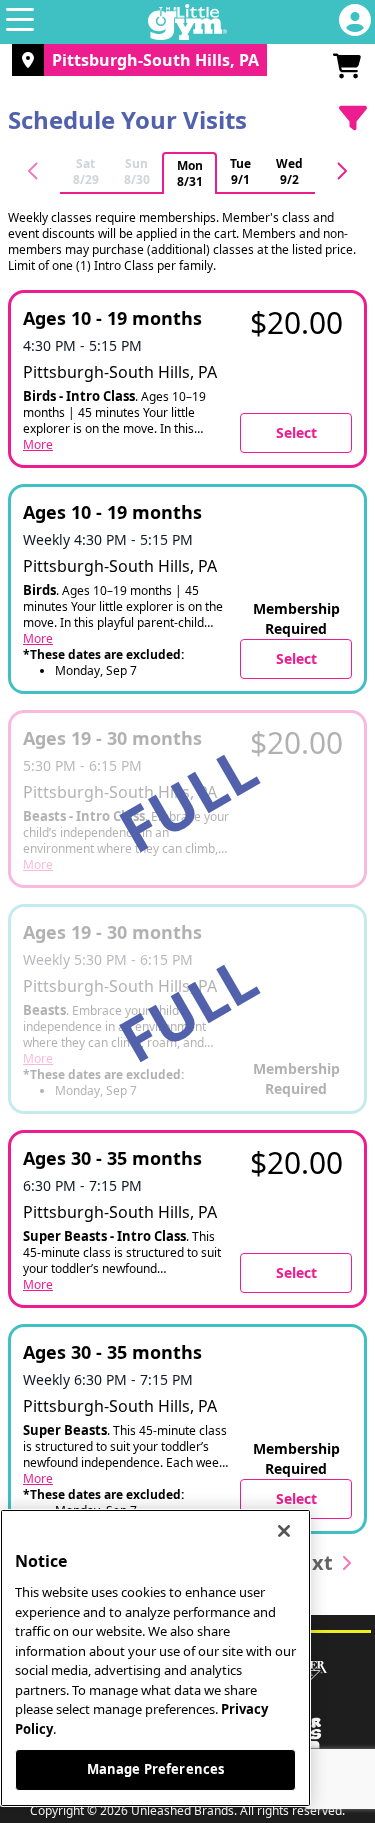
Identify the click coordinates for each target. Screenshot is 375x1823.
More (38, 445)
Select (296, 432)
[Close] (284, 1531)
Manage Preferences (155, 1769)
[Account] (355, 22)
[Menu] (20, 22)
